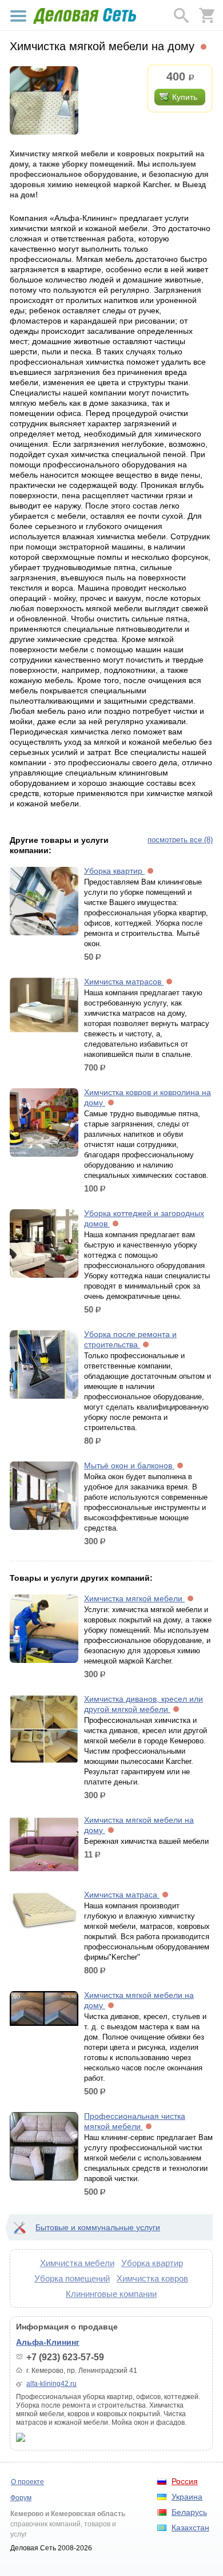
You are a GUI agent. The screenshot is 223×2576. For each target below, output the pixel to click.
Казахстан (190, 2527)
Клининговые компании (111, 2294)
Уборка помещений (72, 2278)
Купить (185, 97)
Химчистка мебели (77, 2263)
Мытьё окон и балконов (129, 1465)
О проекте (27, 2482)
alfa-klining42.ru (51, 2384)
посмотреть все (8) (180, 840)
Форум (21, 2498)
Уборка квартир (114, 871)
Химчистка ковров (152, 2278)
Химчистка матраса (122, 1895)
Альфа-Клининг (48, 2342)
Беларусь (189, 2512)
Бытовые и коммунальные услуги (98, 2227)
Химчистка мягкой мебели (134, 1598)
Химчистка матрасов (124, 982)
